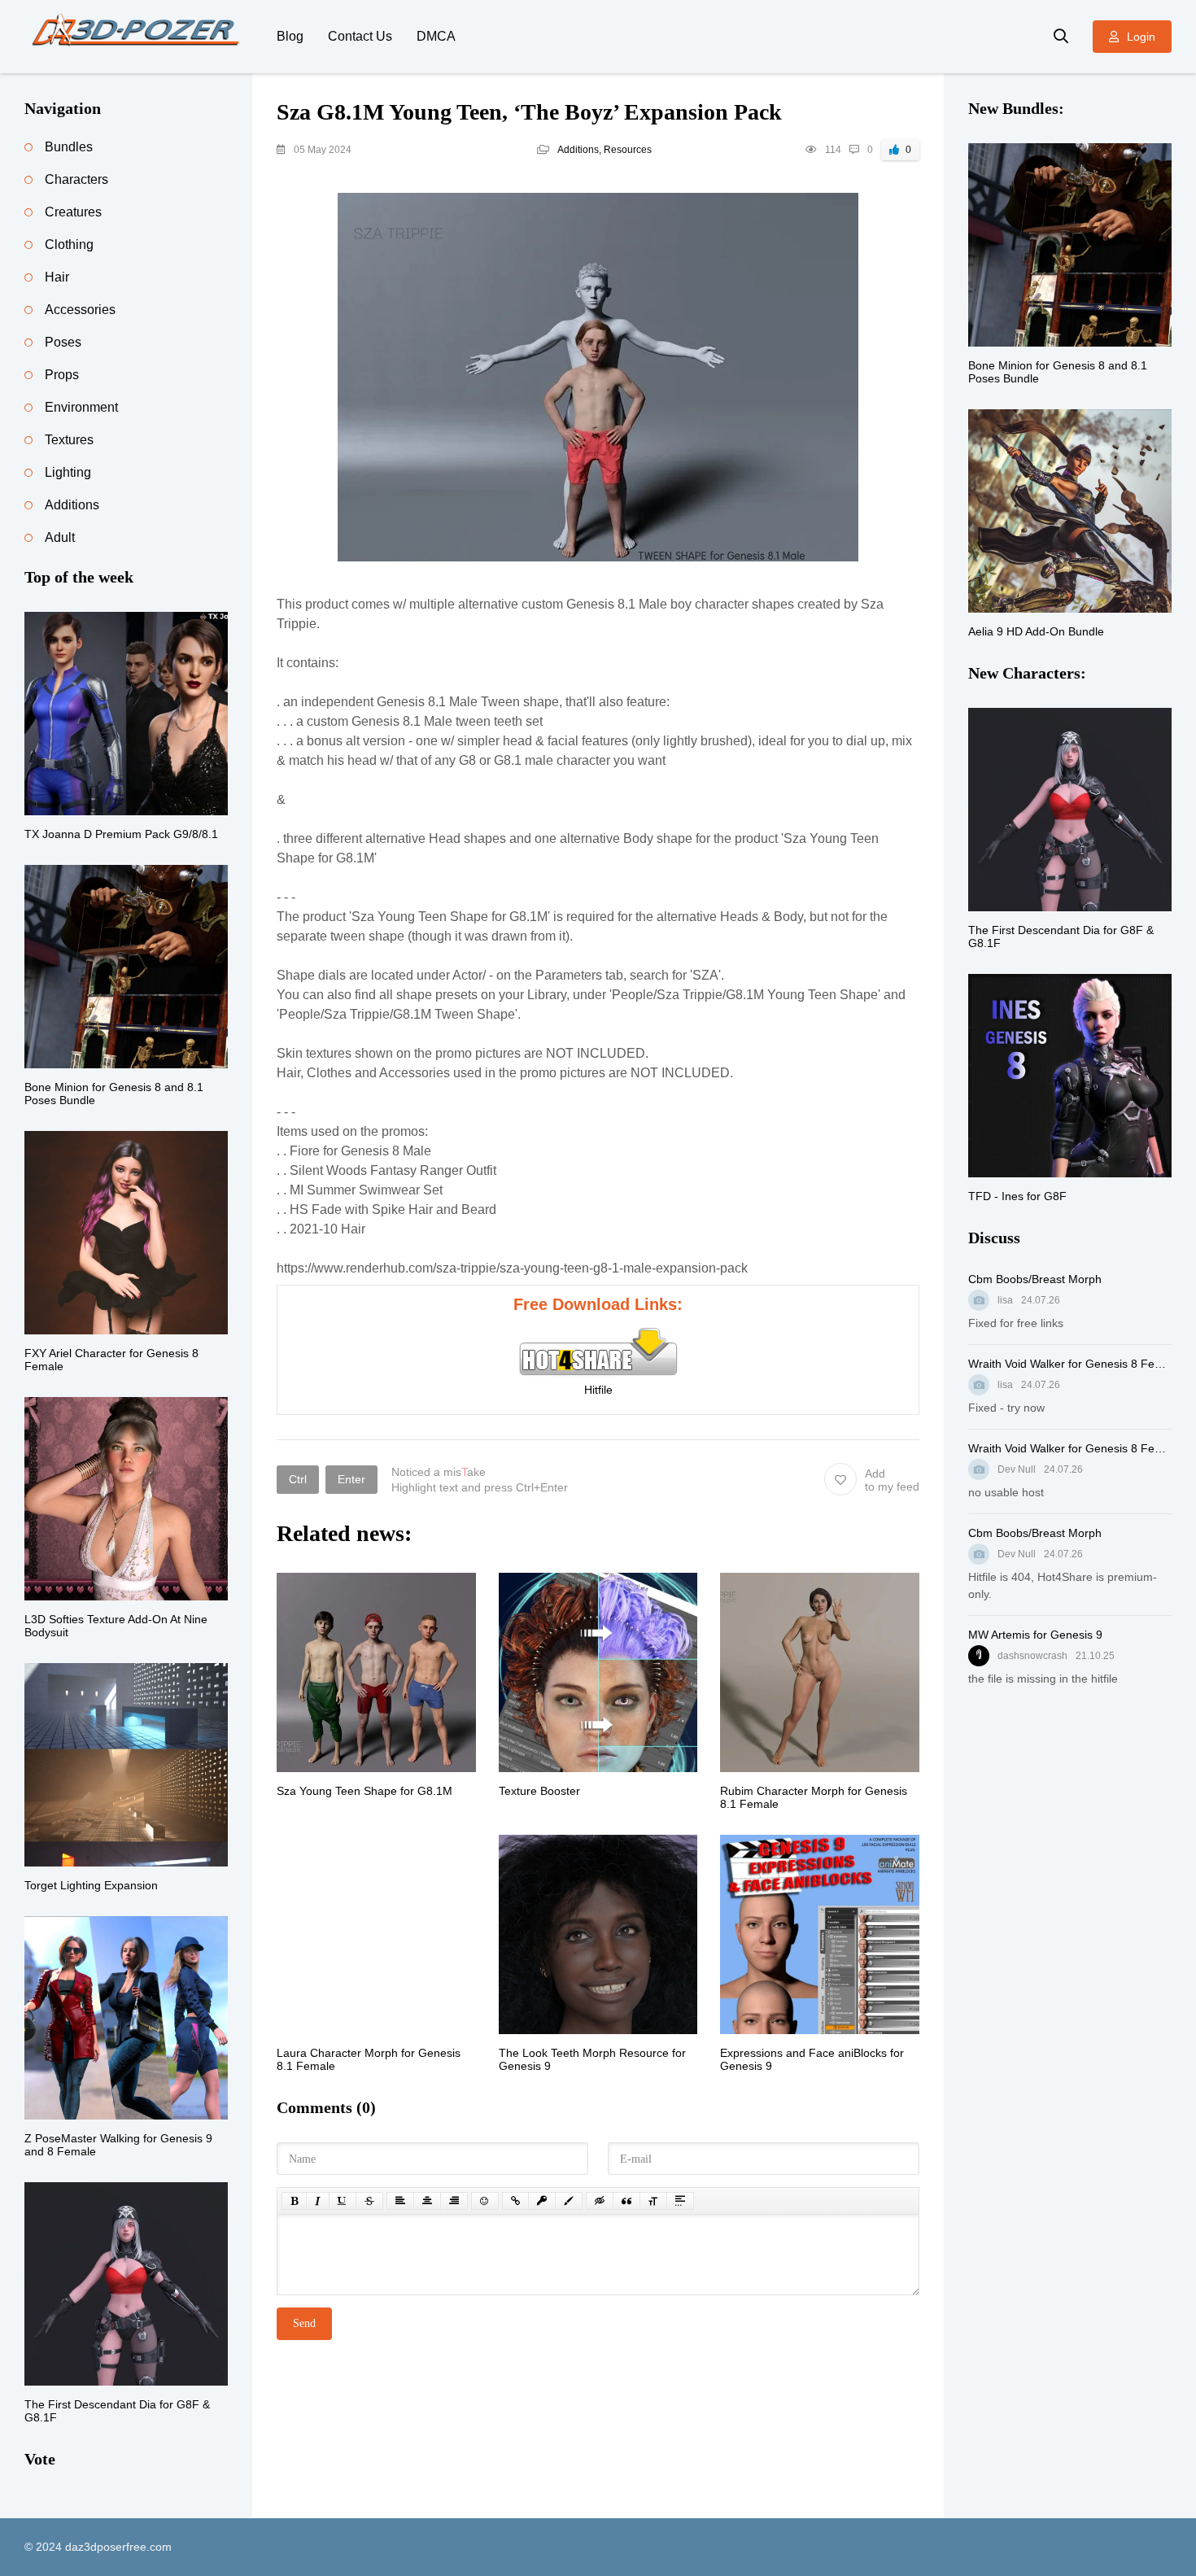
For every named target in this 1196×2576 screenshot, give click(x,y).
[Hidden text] (600, 2201)
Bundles (69, 147)
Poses (63, 342)
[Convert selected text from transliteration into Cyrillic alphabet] (653, 2201)
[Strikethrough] (369, 2201)
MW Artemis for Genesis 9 (1035, 1635)
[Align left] (400, 2201)
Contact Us (360, 36)
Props (62, 375)
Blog (290, 36)
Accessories (80, 310)
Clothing (69, 245)
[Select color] (569, 2201)
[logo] (138, 37)
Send (304, 2323)
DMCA (436, 36)
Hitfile (598, 1390)
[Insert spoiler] (680, 2201)
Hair (57, 277)
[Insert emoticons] (485, 2201)
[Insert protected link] (542, 2201)
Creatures (73, 212)
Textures (69, 440)
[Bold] (294, 2201)
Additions (72, 505)
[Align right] (454, 2201)
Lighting (68, 472)
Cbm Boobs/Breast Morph (1035, 1279)
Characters (76, 179)
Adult (60, 537)
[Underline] (343, 2201)
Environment (81, 407)
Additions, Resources (605, 150)
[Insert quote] (626, 2201)
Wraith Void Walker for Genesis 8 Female (1070, 1364)
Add (892, 1480)
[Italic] (318, 2201)
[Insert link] (515, 2201)
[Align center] (427, 2201)
